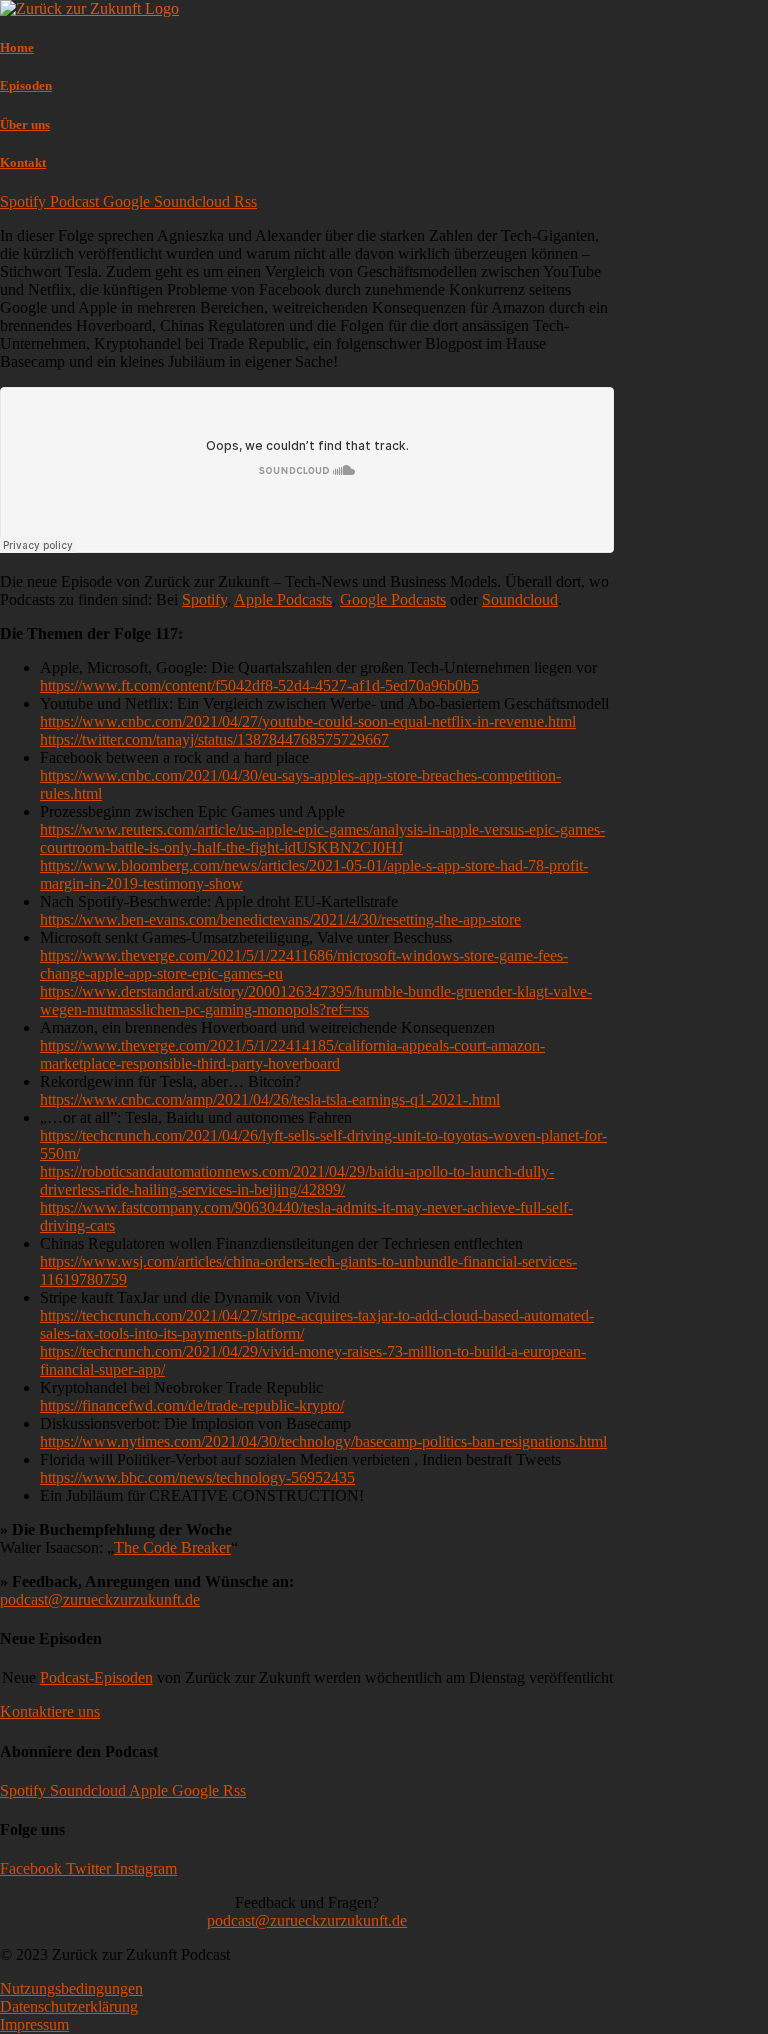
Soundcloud (520, 599)
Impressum (34, 2024)
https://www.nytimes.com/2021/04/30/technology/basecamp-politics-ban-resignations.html (323, 1441)
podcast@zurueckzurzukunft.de (100, 1599)
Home (17, 47)
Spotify (204, 599)
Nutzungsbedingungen (71, 1988)
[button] (50, 1711)
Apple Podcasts (283, 599)
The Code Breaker (172, 1547)
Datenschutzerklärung (69, 2006)
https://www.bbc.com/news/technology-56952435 (197, 1477)
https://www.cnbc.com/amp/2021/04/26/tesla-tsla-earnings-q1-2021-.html (270, 1099)
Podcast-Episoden (96, 1677)
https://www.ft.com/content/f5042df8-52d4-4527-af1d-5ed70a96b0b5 (259, 685)
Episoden (26, 85)
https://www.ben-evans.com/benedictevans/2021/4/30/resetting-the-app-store (280, 919)
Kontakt (23, 162)
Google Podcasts (393, 599)
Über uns (25, 124)
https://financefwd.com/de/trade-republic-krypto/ (192, 1405)
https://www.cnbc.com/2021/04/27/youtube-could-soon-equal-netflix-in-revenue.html (308, 721)
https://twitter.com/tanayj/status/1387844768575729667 (214, 739)
